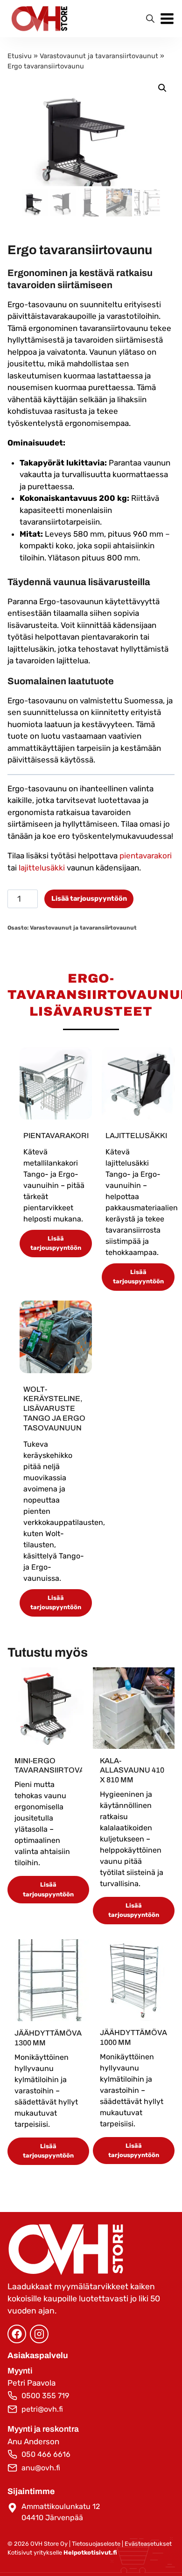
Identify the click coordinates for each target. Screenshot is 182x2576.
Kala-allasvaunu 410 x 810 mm (132, 1770)
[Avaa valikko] (167, 19)
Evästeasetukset (148, 2544)
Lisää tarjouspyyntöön (89, 899)
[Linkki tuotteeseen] (56, 1083)
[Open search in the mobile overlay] (150, 19)
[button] (162, 88)
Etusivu (20, 56)
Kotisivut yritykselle (62, 2552)
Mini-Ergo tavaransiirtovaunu (48, 1766)
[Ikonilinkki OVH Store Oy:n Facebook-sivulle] (17, 2334)
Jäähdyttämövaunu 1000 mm (134, 2037)
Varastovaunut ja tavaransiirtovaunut (99, 56)
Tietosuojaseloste (96, 2544)
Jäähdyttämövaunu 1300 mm (48, 2038)
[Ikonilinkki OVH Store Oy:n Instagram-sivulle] (39, 2334)
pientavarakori (146, 856)
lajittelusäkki (42, 868)
